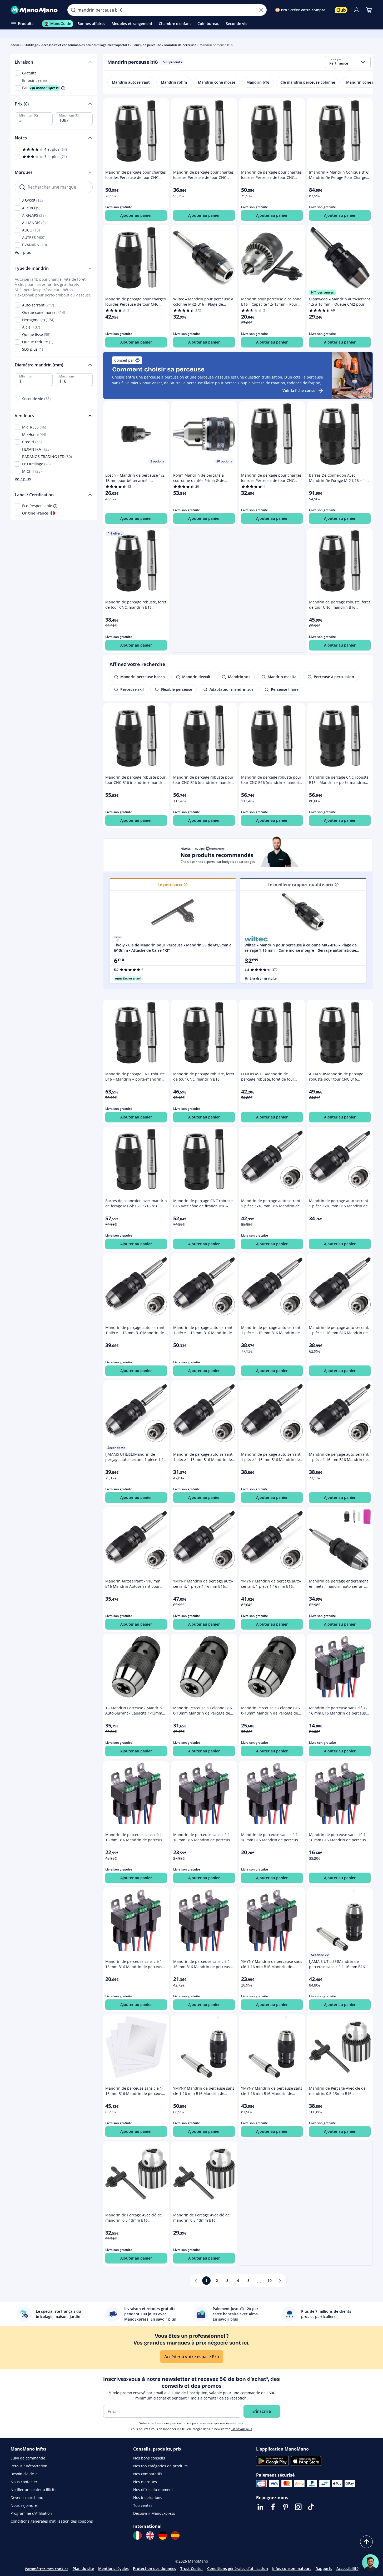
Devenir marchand (27, 2497)
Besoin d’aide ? (24, 2474)
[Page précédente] (196, 2281)
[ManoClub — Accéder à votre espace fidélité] (341, 10)
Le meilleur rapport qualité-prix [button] (300, 885)
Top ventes (143, 2505)
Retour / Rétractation (29, 2466)
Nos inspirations (148, 2497)
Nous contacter (24, 2482)
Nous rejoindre (24, 2505)
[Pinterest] (286, 2507)
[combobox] (348, 62)
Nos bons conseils (149, 2458)
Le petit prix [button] (170, 885)
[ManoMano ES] (175, 2535)
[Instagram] (298, 2507)
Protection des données (155, 2569)
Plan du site (83, 2569)
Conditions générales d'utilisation (238, 2569)
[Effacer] (261, 10)
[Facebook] (273, 2507)
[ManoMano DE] (163, 2535)
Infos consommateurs (292, 2569)
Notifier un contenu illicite (34, 2490)
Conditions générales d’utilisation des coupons (52, 2521)
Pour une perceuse (147, 45)
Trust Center (192, 2569)
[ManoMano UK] (150, 2535)
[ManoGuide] (370, 2563)
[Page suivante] (280, 2281)
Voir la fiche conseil (300, 390)
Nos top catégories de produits (160, 2466)
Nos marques (145, 2482)
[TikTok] (311, 2507)
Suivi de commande (28, 2458)
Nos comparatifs (148, 2474)
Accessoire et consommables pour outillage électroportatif (85, 45)
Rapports (324, 2569)
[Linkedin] (260, 2507)
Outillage (31, 45)
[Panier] (369, 10)
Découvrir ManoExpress (154, 2513)
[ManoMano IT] (137, 2535)
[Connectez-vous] (356, 10)
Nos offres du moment (153, 2490)
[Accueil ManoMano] (35, 10)
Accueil (16, 45)
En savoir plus (242, 2429)
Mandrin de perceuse (180, 45)
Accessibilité (347, 2569)
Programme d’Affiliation (31, 2513)
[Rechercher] (73, 10)
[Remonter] (366, 2542)
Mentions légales (113, 2569)
